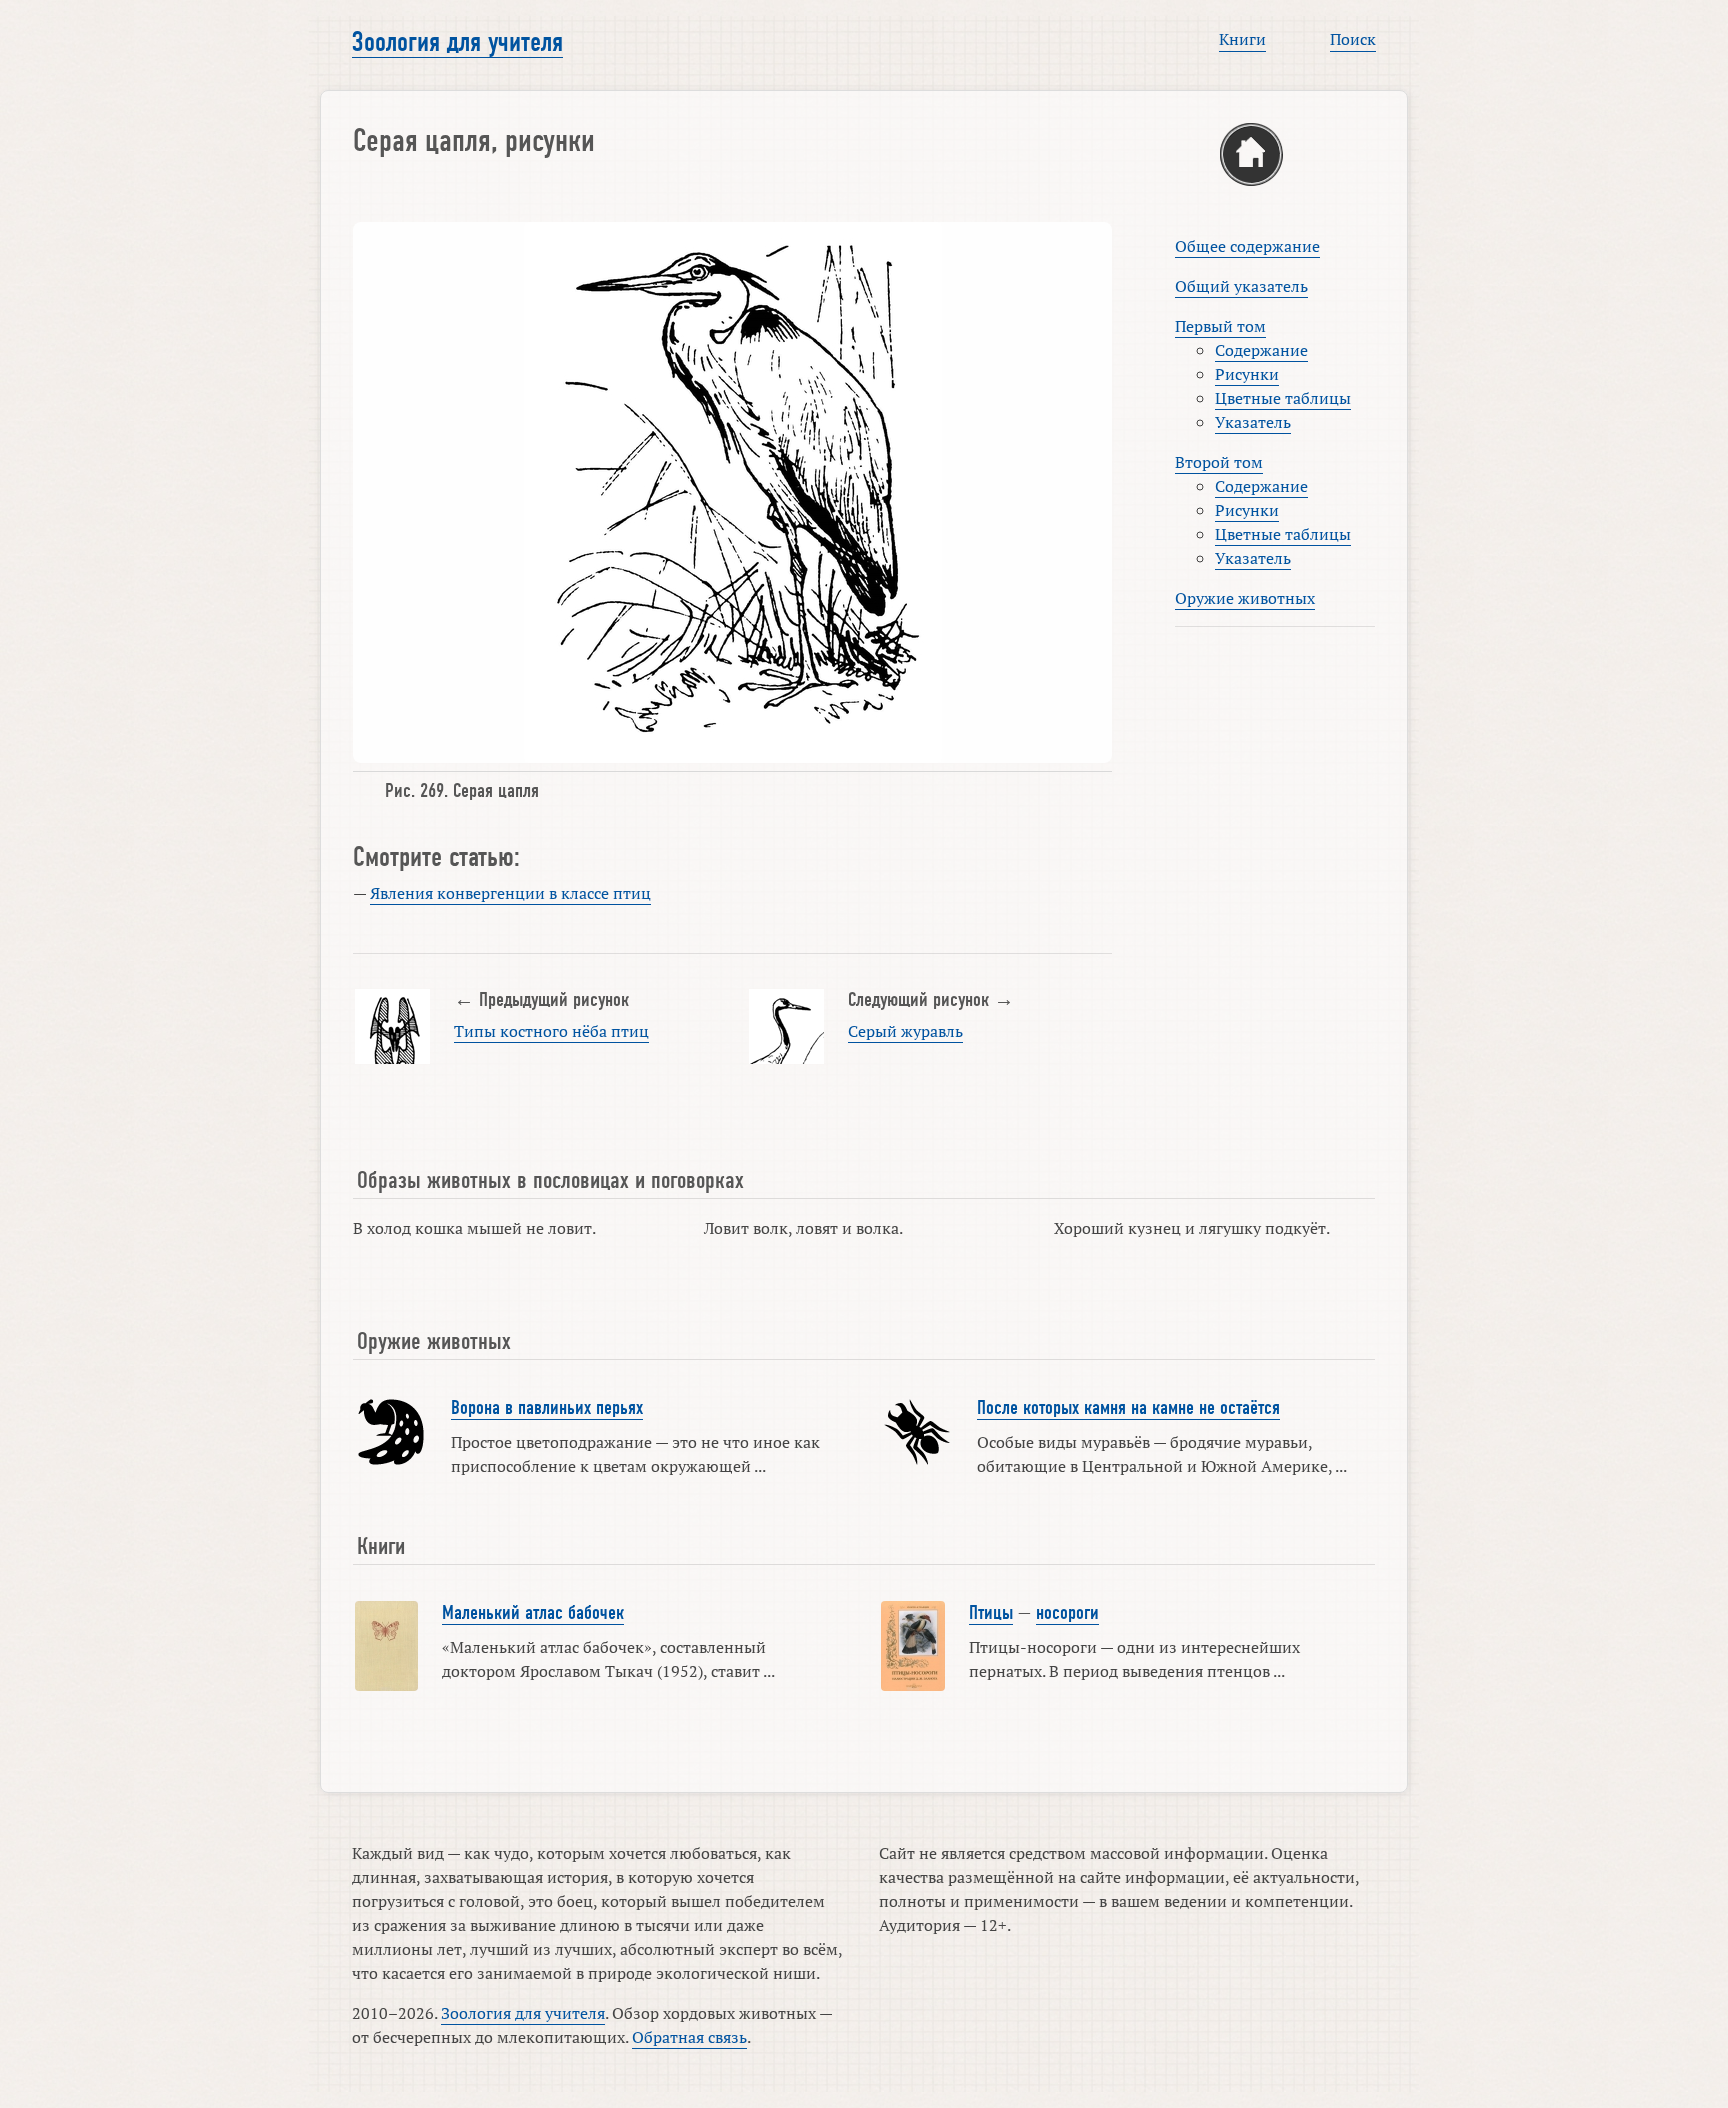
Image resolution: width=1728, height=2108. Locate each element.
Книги (1242, 39)
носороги (1067, 1613)
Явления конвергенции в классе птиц (510, 893)
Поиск (1353, 39)
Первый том (1220, 326)
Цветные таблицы (1283, 398)
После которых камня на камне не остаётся (1128, 1408)
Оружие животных (1245, 598)
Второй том (1219, 462)
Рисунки (1247, 374)
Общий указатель (1241, 286)
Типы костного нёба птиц (551, 1031)
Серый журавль (905, 1031)
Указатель (1253, 422)
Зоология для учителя (457, 42)
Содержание (1261, 350)
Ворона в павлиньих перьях (547, 1408)
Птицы (991, 1613)
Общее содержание (1247, 246)
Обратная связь (689, 2037)
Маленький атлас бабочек (533, 1613)
